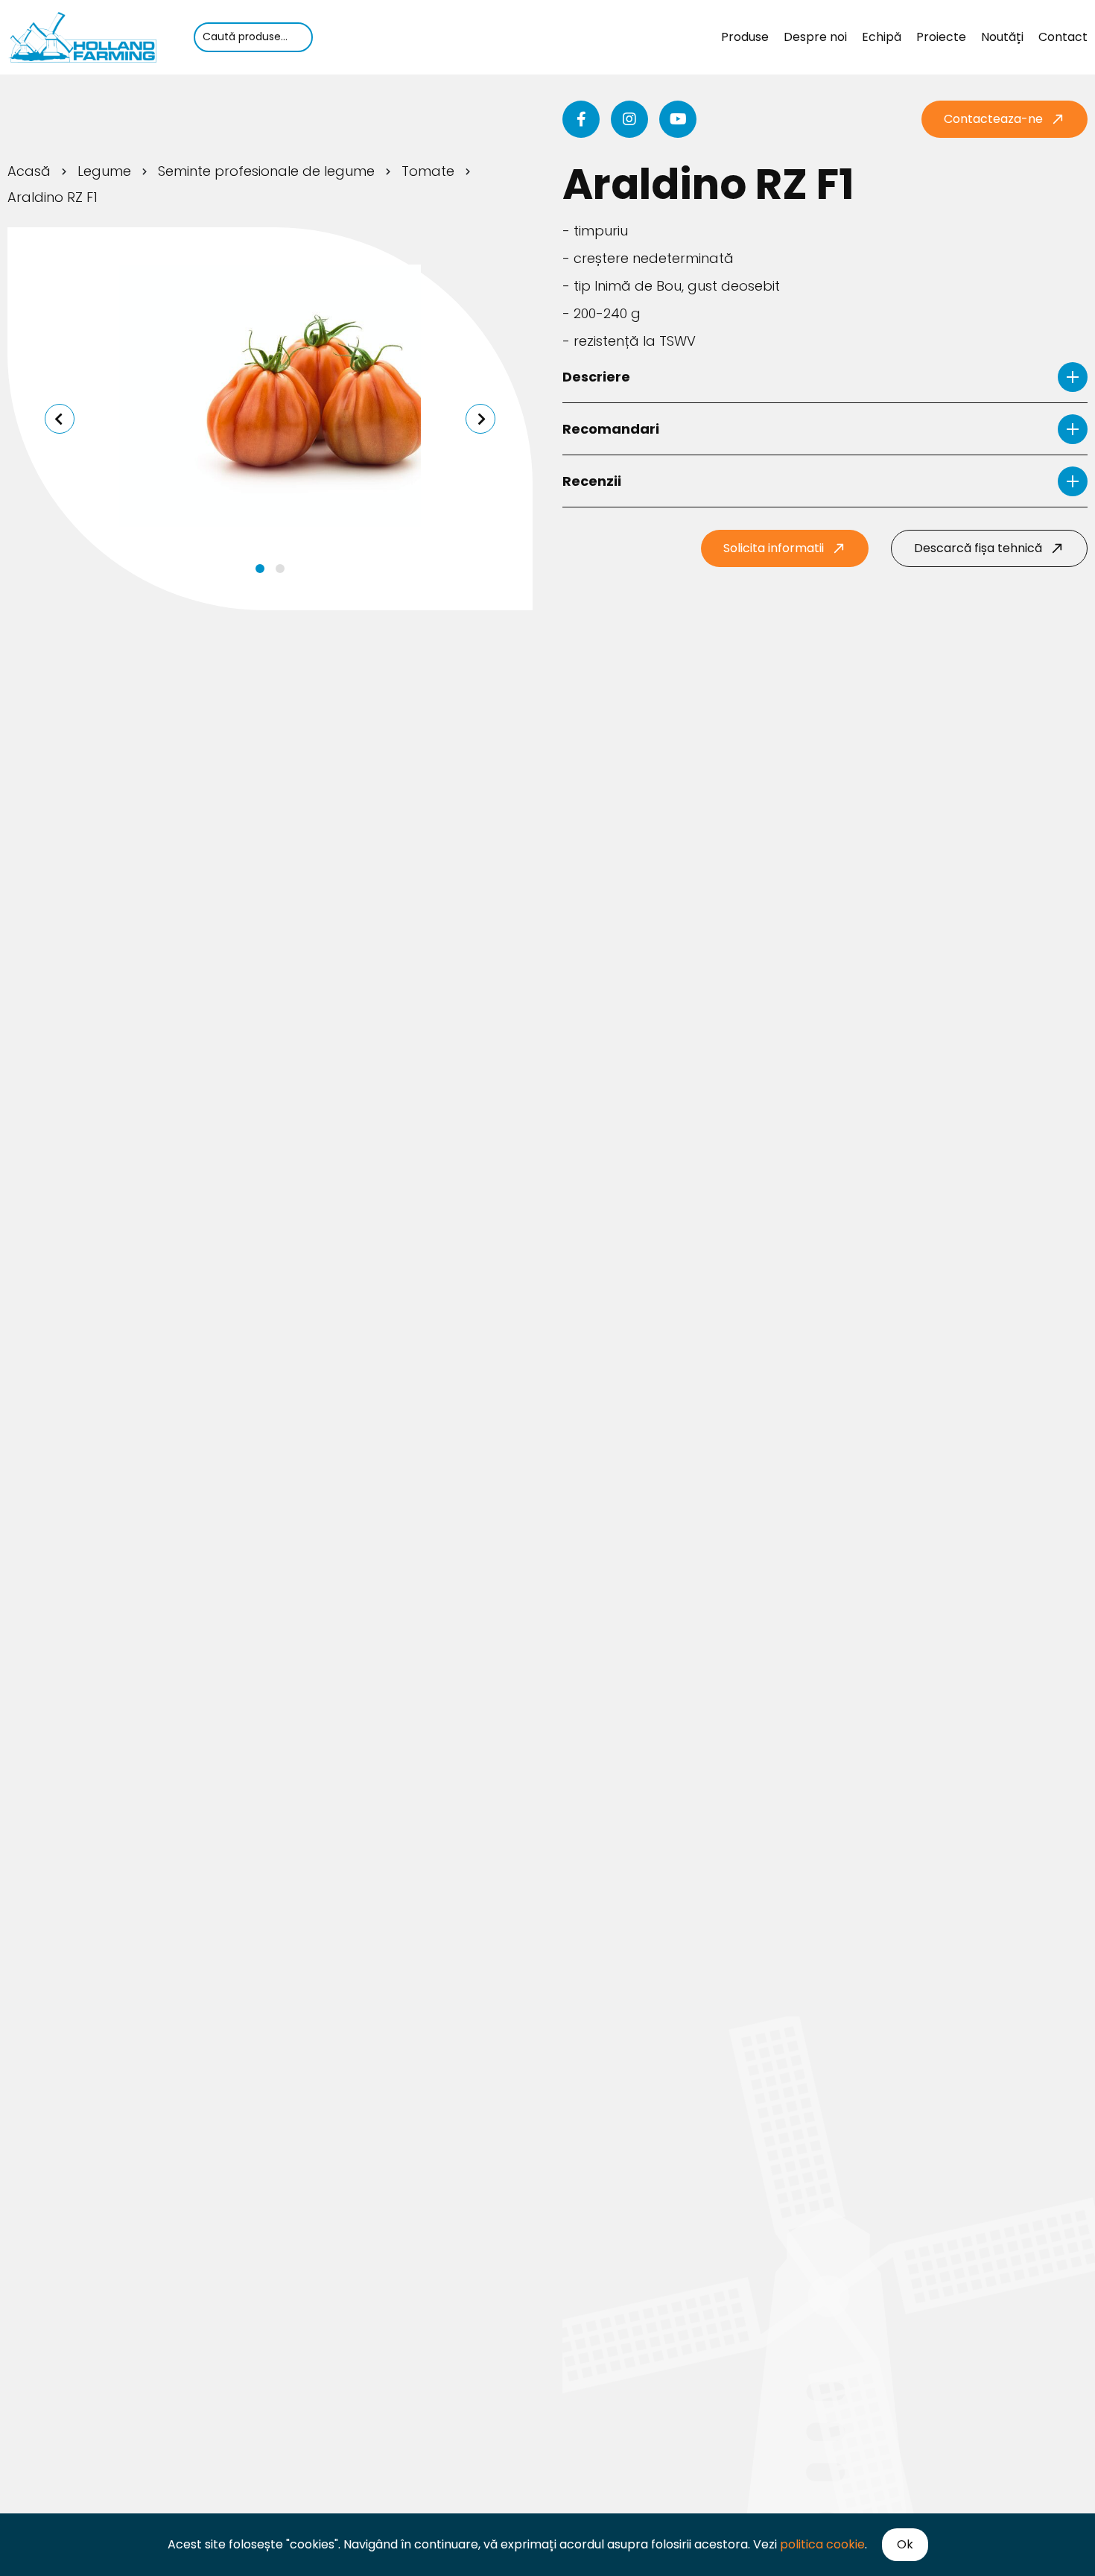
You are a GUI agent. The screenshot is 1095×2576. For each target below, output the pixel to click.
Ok (905, 2544)
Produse (745, 37)
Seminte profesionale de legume (266, 171)
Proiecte (941, 37)
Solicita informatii (774, 548)
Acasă (29, 171)
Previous (60, 419)
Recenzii (592, 481)
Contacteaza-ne (993, 119)
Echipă (882, 37)
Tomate (428, 171)
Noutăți (1002, 37)
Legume (104, 171)
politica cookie (822, 2544)
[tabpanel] (270, 396)
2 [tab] (280, 569)
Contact (1063, 37)
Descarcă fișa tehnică (978, 548)
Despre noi (815, 37)
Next (480, 419)
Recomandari (611, 429)
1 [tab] (260, 569)
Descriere (596, 377)
